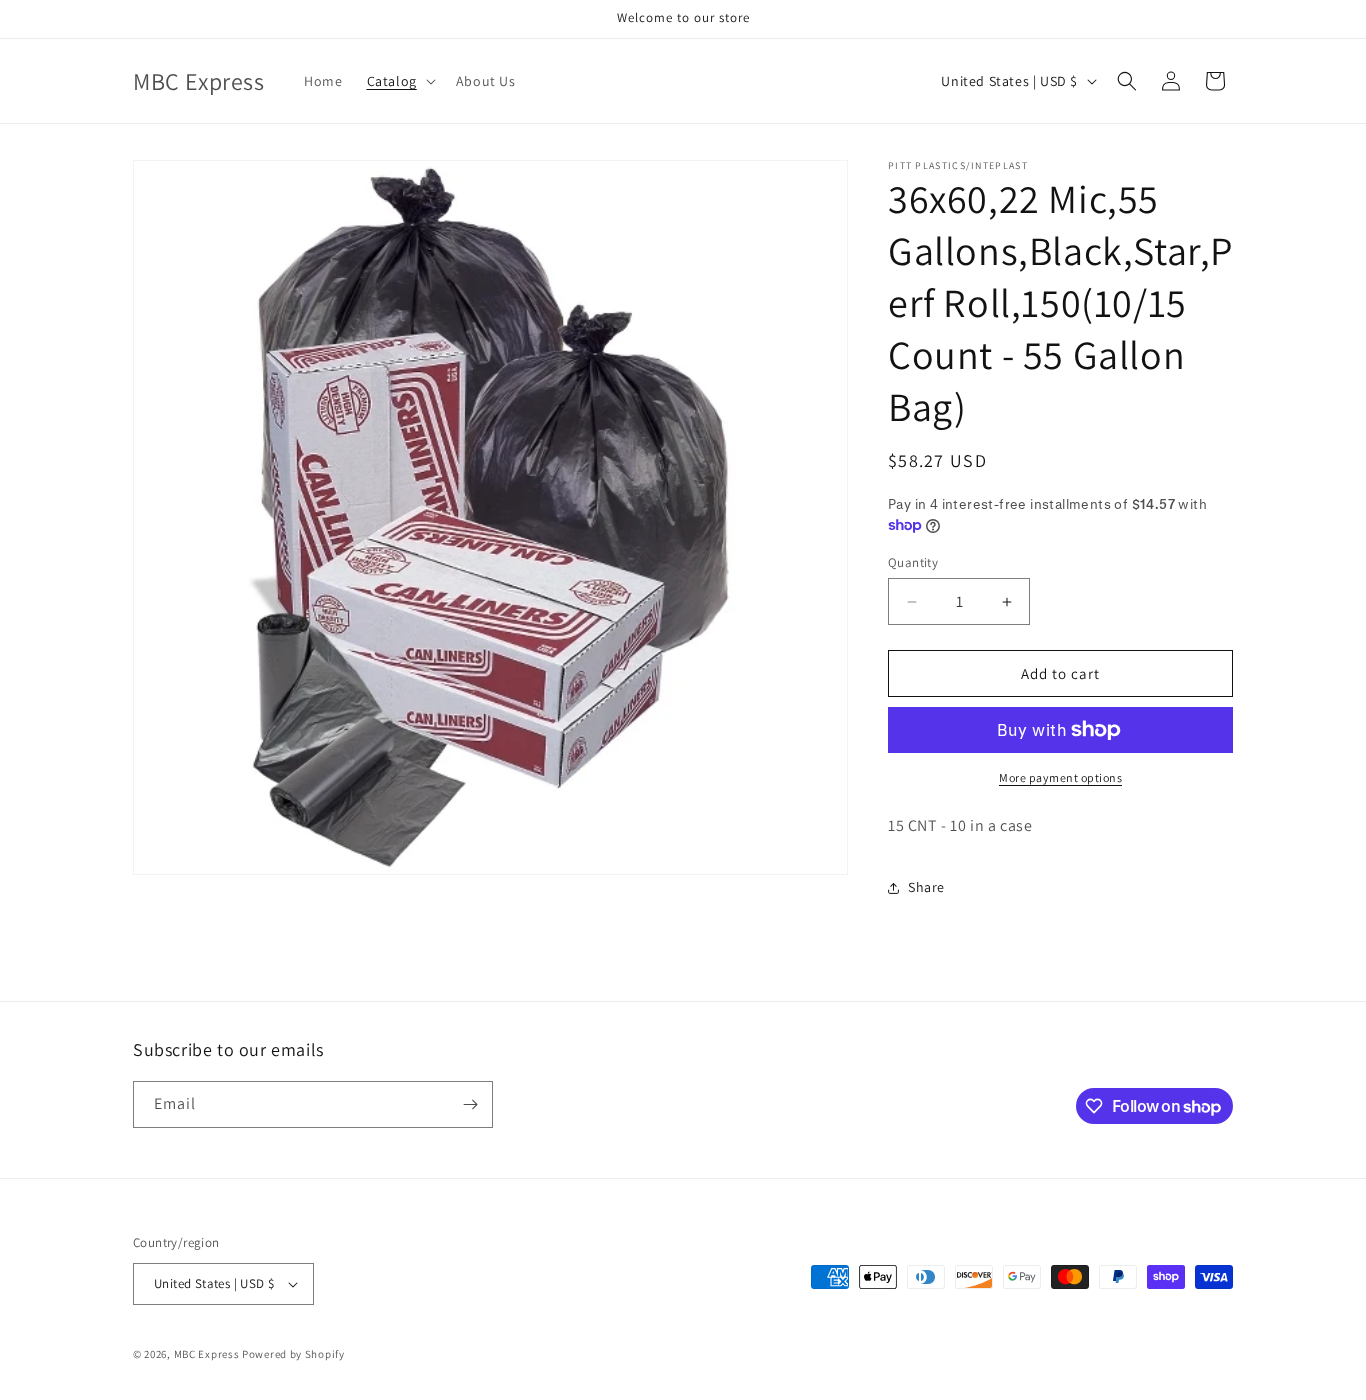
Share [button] (926, 887)
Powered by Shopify (293, 1354)
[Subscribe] (470, 1104)
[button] (399, 81)
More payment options (1060, 777)
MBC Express (207, 1354)
